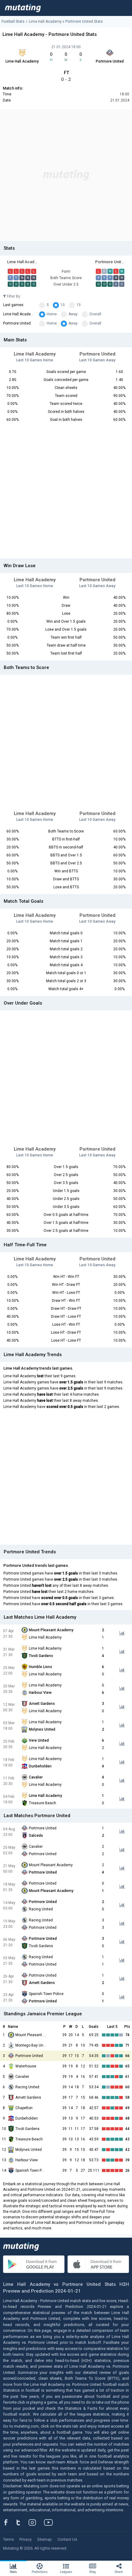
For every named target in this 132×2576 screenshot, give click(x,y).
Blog (93, 2572)
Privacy (25, 2539)
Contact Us (67, 2539)
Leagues (66, 2572)
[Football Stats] (23, 8)
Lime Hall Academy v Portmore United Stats (66, 21)
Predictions (40, 2572)
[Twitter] (22, 2522)
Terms (8, 2539)
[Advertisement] (66, 175)
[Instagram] (37, 2522)
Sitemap (45, 2539)
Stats (13, 2572)
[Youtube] (51, 2522)
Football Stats (13, 21)
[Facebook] (9, 2522)
